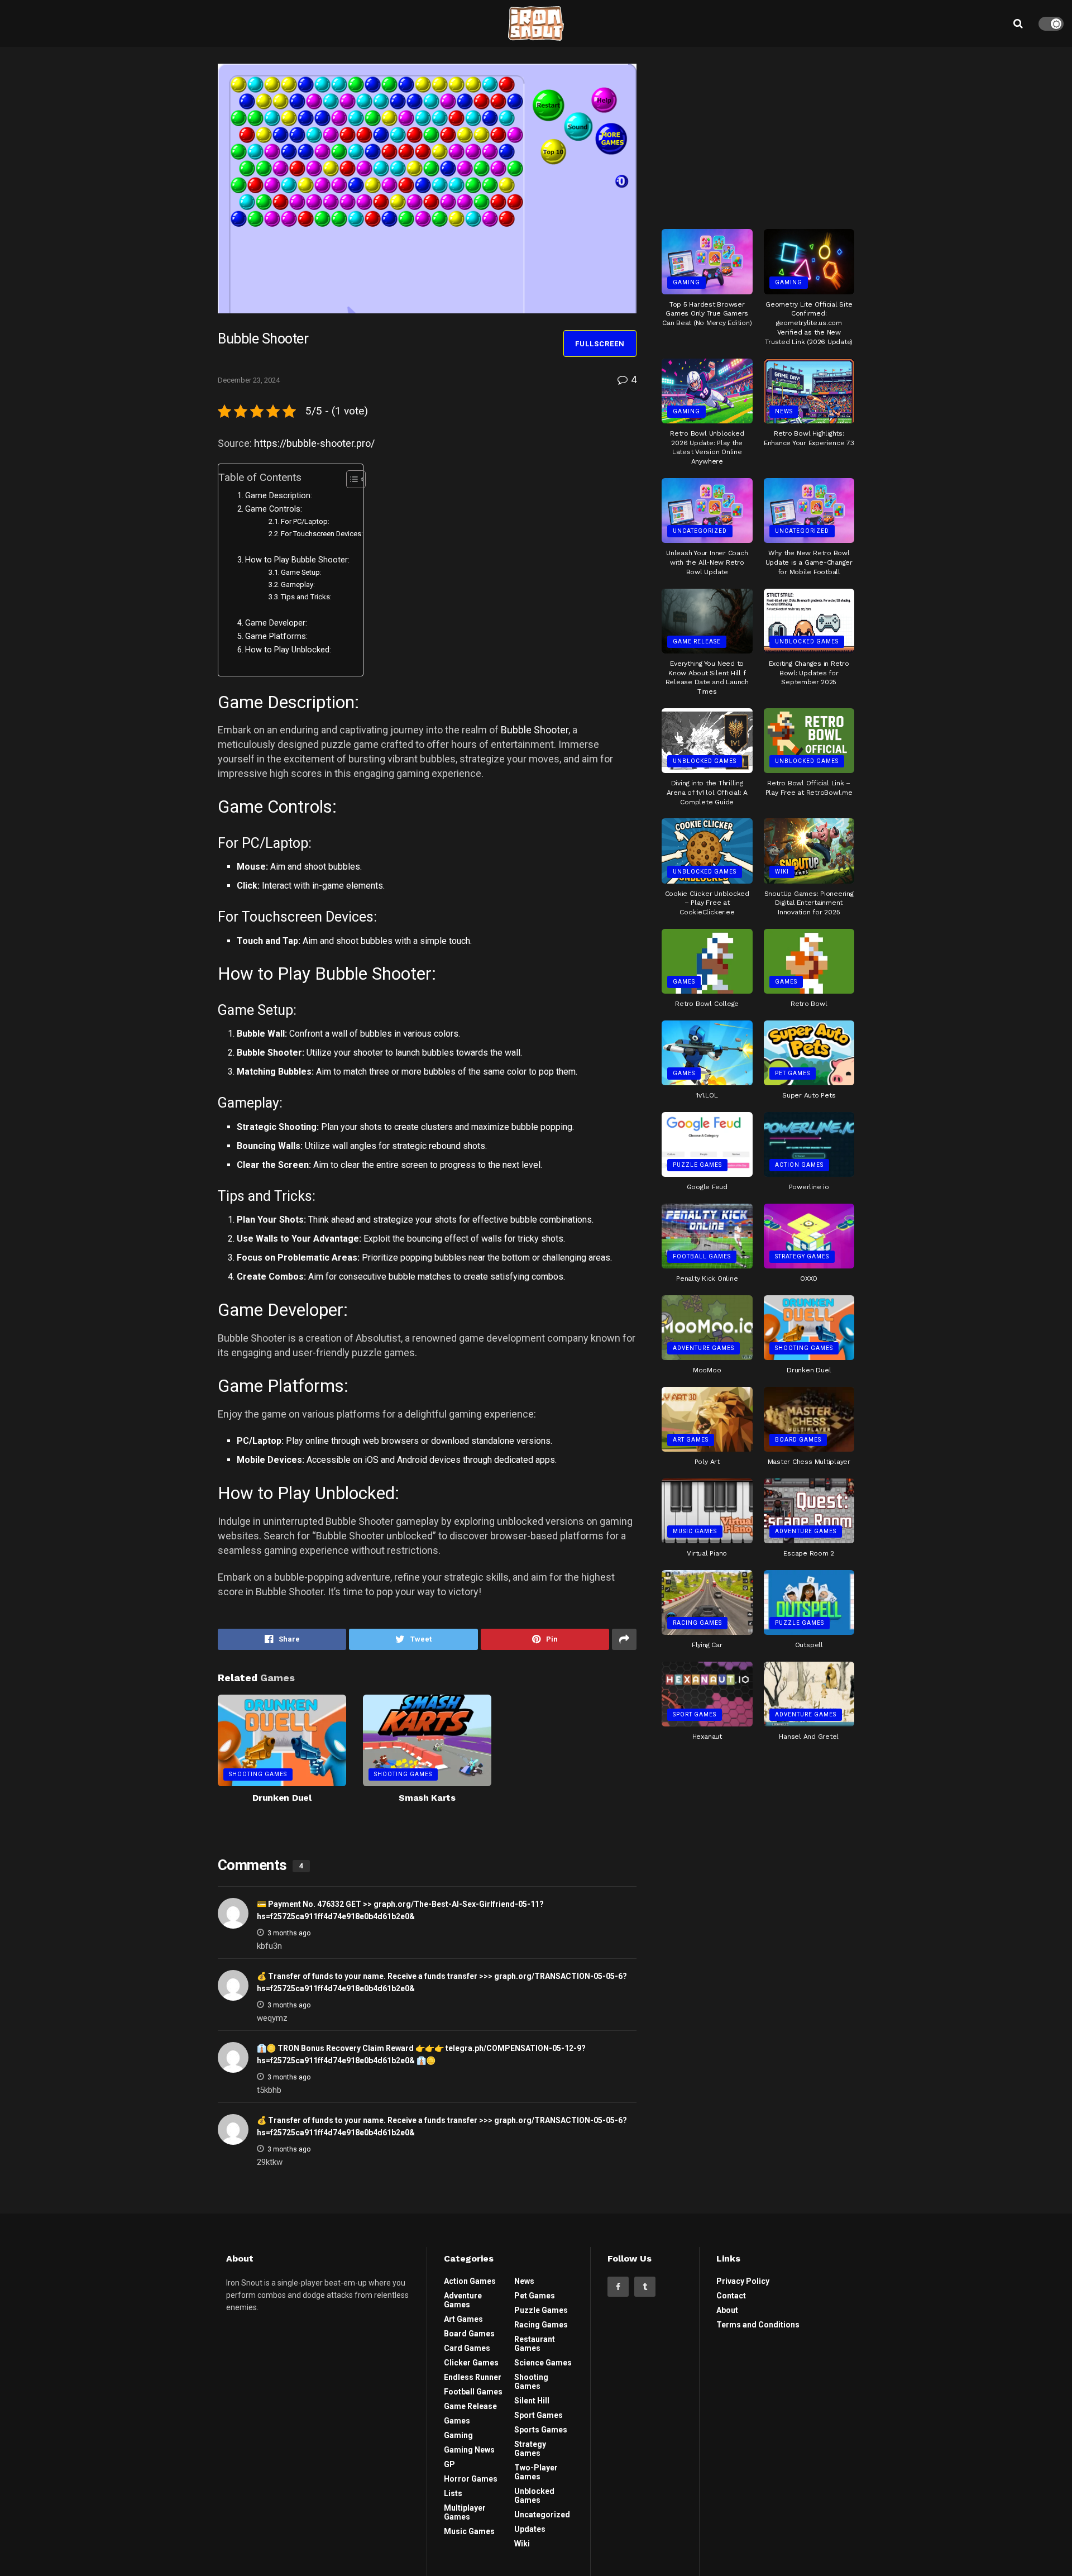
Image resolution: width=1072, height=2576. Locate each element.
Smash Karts (427, 1798)
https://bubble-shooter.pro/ (314, 443)
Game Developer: (276, 623)
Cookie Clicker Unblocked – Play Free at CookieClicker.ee (707, 903)
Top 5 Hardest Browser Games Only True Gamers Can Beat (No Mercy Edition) (707, 314)
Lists (453, 2493)
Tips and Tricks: (306, 597)
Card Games (467, 2348)
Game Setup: (301, 572)
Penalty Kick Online (707, 1279)
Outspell (809, 1645)
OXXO (809, 1279)
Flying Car (707, 1645)
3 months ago (289, 1933)
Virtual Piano (707, 1553)
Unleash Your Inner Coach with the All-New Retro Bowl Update (707, 562)
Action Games (799, 1165)
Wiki (782, 872)
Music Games (695, 1531)
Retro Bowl (809, 1004)
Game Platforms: (276, 636)
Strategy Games (802, 1256)
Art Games (691, 1440)
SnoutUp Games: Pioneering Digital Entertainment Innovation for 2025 (809, 903)
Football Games (702, 1256)
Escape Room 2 (809, 1553)
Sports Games (541, 2430)
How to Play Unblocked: (288, 650)
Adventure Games (703, 1348)
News (784, 411)
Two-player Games (536, 2472)
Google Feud (707, 1187)
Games (684, 982)
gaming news (469, 2450)
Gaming (686, 282)
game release (697, 641)
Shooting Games (258, 1774)
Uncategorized (700, 531)
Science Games (543, 2363)
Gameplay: (298, 585)
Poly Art (707, 1462)
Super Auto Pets (809, 1095)
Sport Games (695, 1714)
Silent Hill (532, 2401)
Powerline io (809, 1187)
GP (449, 2464)
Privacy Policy (743, 2281)
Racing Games (697, 1623)
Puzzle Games (697, 1165)
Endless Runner (473, 2377)
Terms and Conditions (758, 2325)
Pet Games (793, 1073)
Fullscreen (600, 344)
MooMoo (707, 1370)
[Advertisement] (758, 133)
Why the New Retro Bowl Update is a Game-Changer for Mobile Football (809, 562)
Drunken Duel (282, 1798)
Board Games (798, 1440)
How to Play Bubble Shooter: (297, 560)
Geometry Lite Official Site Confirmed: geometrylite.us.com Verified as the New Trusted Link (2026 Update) (809, 323)
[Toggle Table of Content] (350, 479)
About (727, 2310)
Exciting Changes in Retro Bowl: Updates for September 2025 (809, 673)
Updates (530, 2529)
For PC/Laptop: (305, 521)
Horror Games (471, 2479)
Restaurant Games (535, 2344)
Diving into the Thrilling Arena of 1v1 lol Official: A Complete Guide (707, 793)
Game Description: (279, 496)
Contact (731, 2296)
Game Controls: (274, 509)
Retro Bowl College (707, 1004)
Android (412, 1460)
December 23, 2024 (249, 380)
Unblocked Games (807, 641)
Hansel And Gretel (809, 1737)
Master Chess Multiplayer (809, 1462)
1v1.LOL (707, 1095)
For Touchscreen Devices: (322, 534)
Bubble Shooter (535, 730)
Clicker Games (471, 2363)
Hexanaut (707, 1737)
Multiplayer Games (465, 2512)
